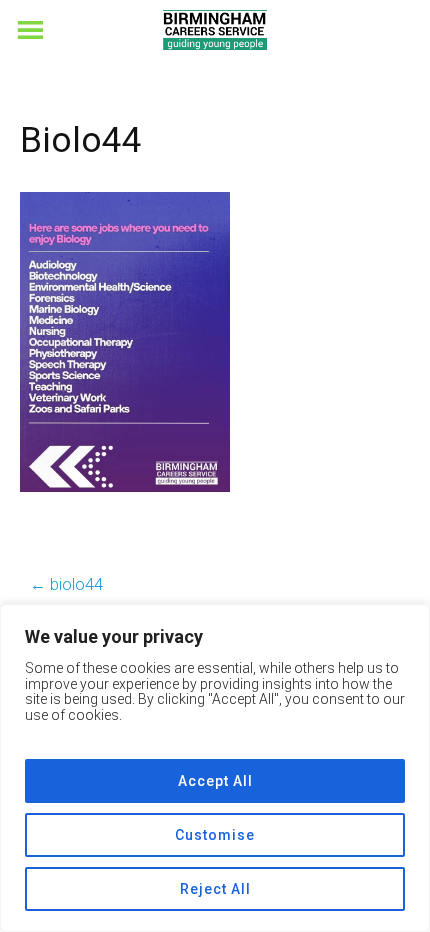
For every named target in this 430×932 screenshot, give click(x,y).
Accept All (215, 781)
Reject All (215, 889)
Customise (215, 835)
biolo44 (66, 584)
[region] (215, 768)
